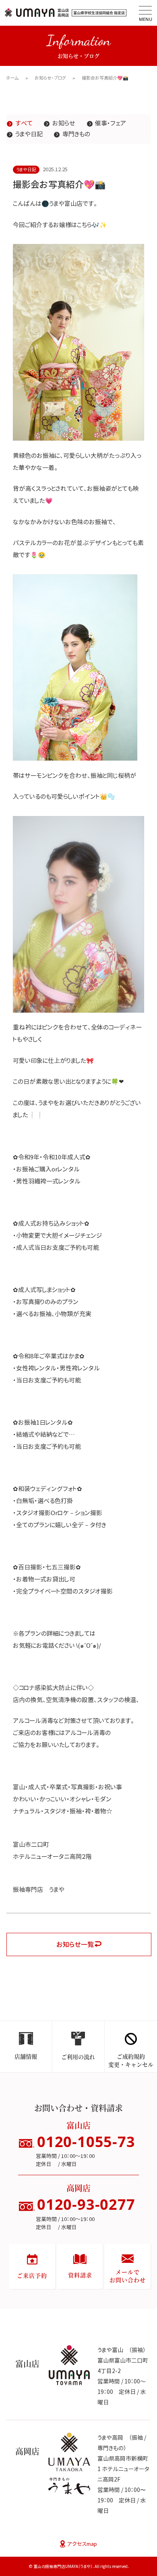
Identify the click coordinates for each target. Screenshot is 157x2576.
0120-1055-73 (86, 2142)
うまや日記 (29, 134)
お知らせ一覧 (75, 1944)
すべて (24, 123)
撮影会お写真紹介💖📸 (105, 78)
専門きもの (76, 134)
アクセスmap (82, 2544)
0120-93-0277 (86, 2204)
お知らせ (64, 123)
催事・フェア (111, 123)
